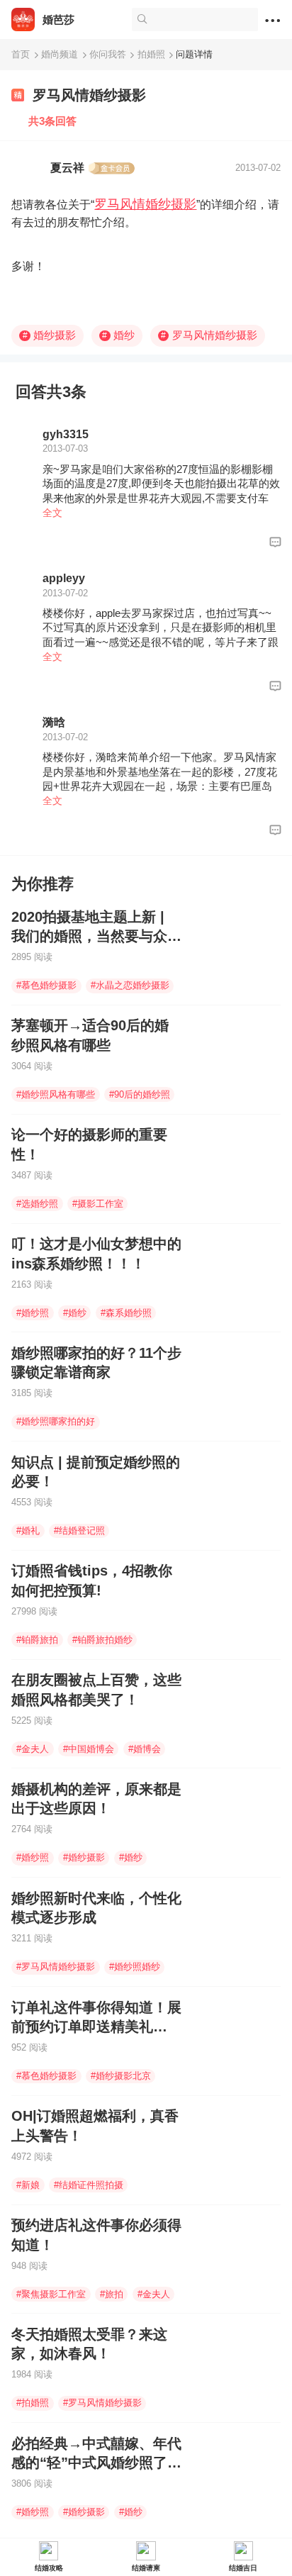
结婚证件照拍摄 (89, 2185)
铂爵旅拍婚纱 (102, 1640)
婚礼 (28, 1530)
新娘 (28, 2185)
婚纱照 (33, 1313)
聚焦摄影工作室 (51, 2294)
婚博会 (145, 1749)
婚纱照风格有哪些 (56, 1094)
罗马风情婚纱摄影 (145, 204)
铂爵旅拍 (37, 1640)
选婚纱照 (37, 1204)
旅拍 (112, 2294)
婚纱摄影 (50, 335)
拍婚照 (33, 2403)
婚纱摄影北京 (121, 2076)
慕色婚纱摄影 (46, 985)
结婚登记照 (79, 1530)
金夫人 (33, 1749)
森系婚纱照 (126, 1313)
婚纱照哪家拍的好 (56, 1421)
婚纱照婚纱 (135, 1967)
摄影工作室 (98, 1204)
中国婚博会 (89, 1749)
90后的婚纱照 (140, 1094)
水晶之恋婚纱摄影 (130, 985)
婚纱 (118, 335)
